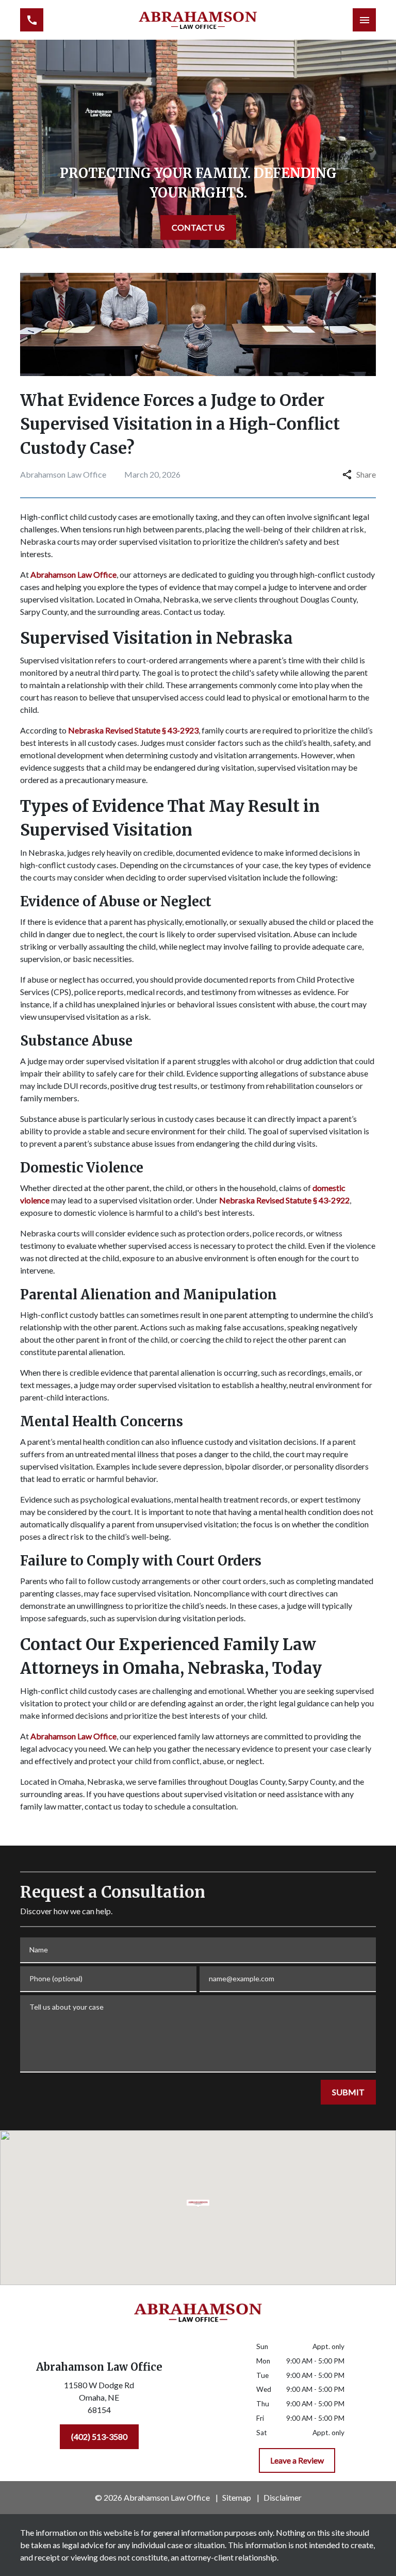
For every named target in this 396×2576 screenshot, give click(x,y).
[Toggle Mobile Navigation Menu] (364, 20)
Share (366, 474)
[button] (198, 2204)
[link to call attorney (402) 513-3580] (32, 20)
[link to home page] (198, 20)
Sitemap (237, 2497)
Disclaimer (283, 2497)
